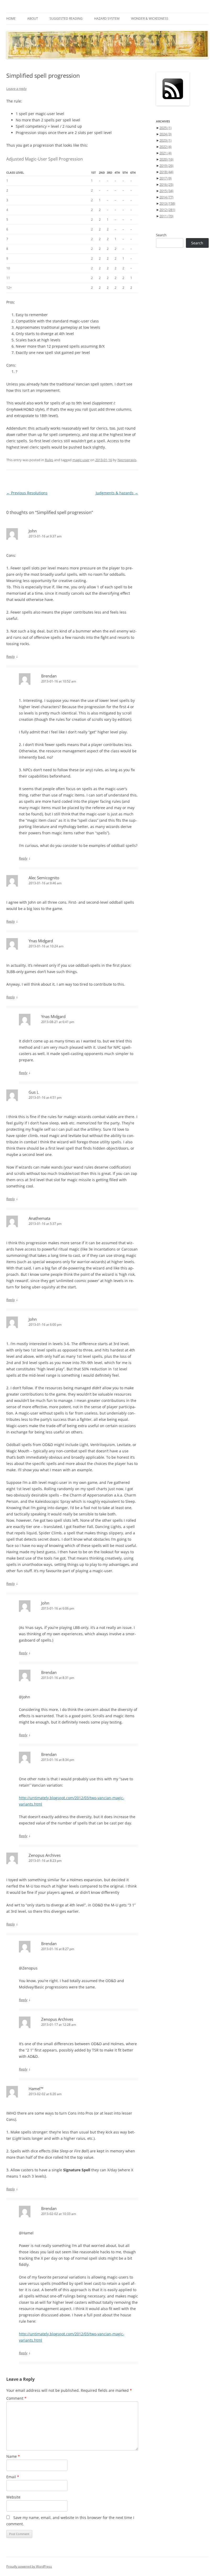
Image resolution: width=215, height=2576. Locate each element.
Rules (49, 460)
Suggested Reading (66, 19)
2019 (166, 166)
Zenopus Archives (45, 1855)
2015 (166, 191)
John (33, 531)
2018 (166, 172)
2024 (165, 134)
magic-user (81, 460)
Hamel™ (36, 2089)
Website (13, 2497)
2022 (165, 147)
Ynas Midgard (41, 941)
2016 (166, 184)
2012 (167, 210)
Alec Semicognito (44, 878)
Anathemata (39, 1218)
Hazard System (107, 19)
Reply (11, 656)
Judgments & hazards (117, 493)
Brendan (49, 676)
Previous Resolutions (27, 493)
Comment (16, 2398)
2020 (166, 159)
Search (161, 235)
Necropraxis (127, 460)
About (33, 19)
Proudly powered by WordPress (29, 2566)
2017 (165, 178)
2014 (166, 197)
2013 (167, 203)
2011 (166, 216)
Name (13, 2456)
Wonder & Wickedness (150, 19)
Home (11, 19)
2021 (165, 153)
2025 (165, 128)
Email (13, 2477)
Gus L (34, 1092)
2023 (165, 140)
